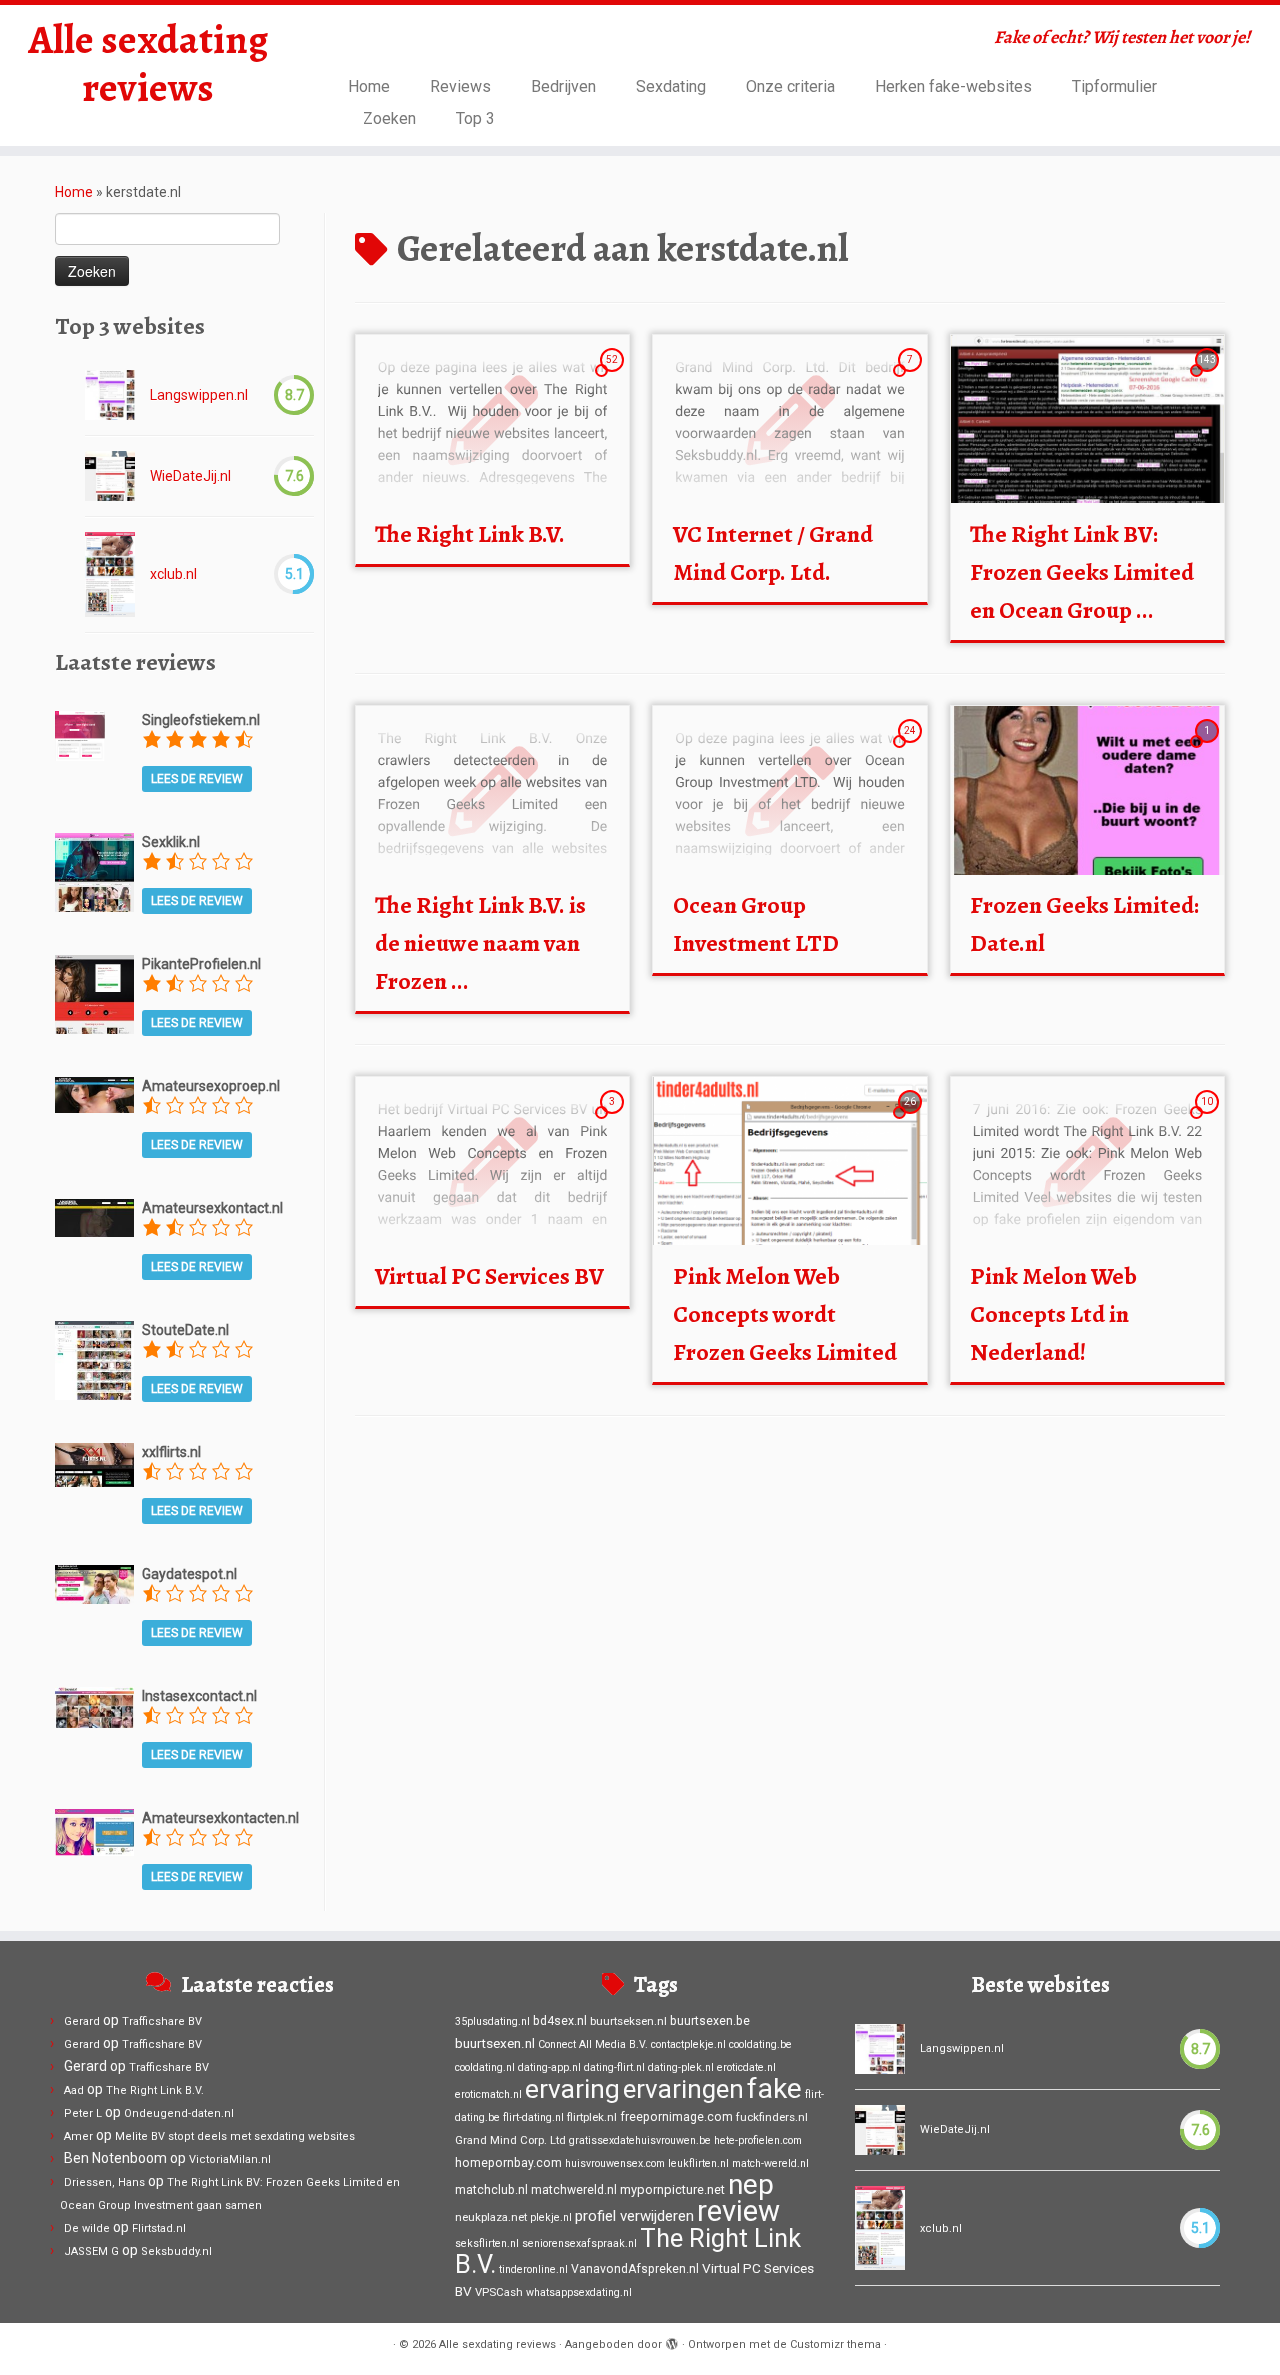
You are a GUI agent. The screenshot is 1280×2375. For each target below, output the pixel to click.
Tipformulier (1114, 86)
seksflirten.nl (487, 2243)
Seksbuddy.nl (176, 2251)
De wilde (87, 2228)
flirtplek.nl (592, 2117)
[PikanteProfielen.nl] (94, 993)
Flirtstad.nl (159, 2228)
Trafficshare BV (162, 2021)
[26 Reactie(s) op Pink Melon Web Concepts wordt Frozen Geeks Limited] (912, 1120)
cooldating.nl (485, 2067)
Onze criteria (790, 86)
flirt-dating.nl (533, 2117)
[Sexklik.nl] (94, 871)
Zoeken (389, 118)
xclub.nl (173, 574)
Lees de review (197, 779)
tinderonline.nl (533, 2269)
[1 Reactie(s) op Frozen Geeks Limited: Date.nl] (1209, 749)
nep (751, 2184)
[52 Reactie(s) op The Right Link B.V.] (614, 378)
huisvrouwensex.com (615, 2163)
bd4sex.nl (560, 2021)
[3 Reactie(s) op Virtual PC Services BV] (614, 1120)
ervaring (572, 2089)
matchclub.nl (491, 2190)
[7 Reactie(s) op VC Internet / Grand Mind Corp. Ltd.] (912, 378)
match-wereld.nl (770, 2163)
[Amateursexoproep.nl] (94, 1094)
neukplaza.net (491, 2217)
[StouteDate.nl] (94, 1359)
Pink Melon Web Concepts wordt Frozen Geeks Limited (785, 1314)
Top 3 (475, 118)
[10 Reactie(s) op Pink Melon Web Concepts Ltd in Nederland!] (1209, 1120)
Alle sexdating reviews (148, 64)
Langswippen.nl (199, 395)
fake (774, 2088)
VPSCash (499, 2292)
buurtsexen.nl (495, 2043)
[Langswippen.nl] (110, 395)
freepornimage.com (676, 2117)
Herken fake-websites (953, 86)
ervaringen (683, 2089)
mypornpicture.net (672, 2189)
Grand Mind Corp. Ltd (510, 2140)
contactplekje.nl (688, 2044)
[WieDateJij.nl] (110, 476)
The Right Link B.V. (470, 534)
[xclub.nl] (110, 574)
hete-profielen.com (758, 2140)
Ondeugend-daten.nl (179, 2113)
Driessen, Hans (104, 2182)
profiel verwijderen (634, 2216)
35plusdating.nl (492, 2021)
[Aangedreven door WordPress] (672, 2341)
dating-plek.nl (681, 2067)
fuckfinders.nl (772, 2117)
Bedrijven (563, 86)
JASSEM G (91, 2251)
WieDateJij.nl (190, 476)
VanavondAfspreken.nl (635, 2269)
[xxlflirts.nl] (94, 1464)
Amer (78, 2136)
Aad (74, 2090)
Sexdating (671, 86)
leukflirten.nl (698, 2163)
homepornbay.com (508, 2163)
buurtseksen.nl (628, 2021)
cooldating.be (760, 2044)
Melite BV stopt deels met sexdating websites (235, 2136)
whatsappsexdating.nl (579, 2292)
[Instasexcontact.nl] (94, 1706)
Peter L (83, 2113)
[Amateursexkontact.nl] (94, 1216)
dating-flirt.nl (614, 2067)
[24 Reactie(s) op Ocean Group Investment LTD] (912, 749)
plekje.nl (551, 2217)
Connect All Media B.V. (593, 2044)
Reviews (460, 86)
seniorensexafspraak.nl (579, 2243)
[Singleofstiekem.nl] (80, 734)
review (738, 2211)
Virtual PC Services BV (489, 1276)
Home (369, 86)
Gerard (82, 2021)
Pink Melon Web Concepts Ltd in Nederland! (1053, 1314)
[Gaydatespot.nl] (94, 1583)
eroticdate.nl (746, 2067)
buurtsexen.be (710, 2021)
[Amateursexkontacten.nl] (94, 1831)
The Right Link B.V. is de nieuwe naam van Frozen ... (480, 943)
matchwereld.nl (574, 2190)
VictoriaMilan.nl (230, 2159)
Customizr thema (835, 2344)
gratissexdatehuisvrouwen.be (640, 2140)
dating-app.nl (549, 2067)
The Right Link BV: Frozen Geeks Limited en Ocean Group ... (1082, 572)
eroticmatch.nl (488, 2094)
